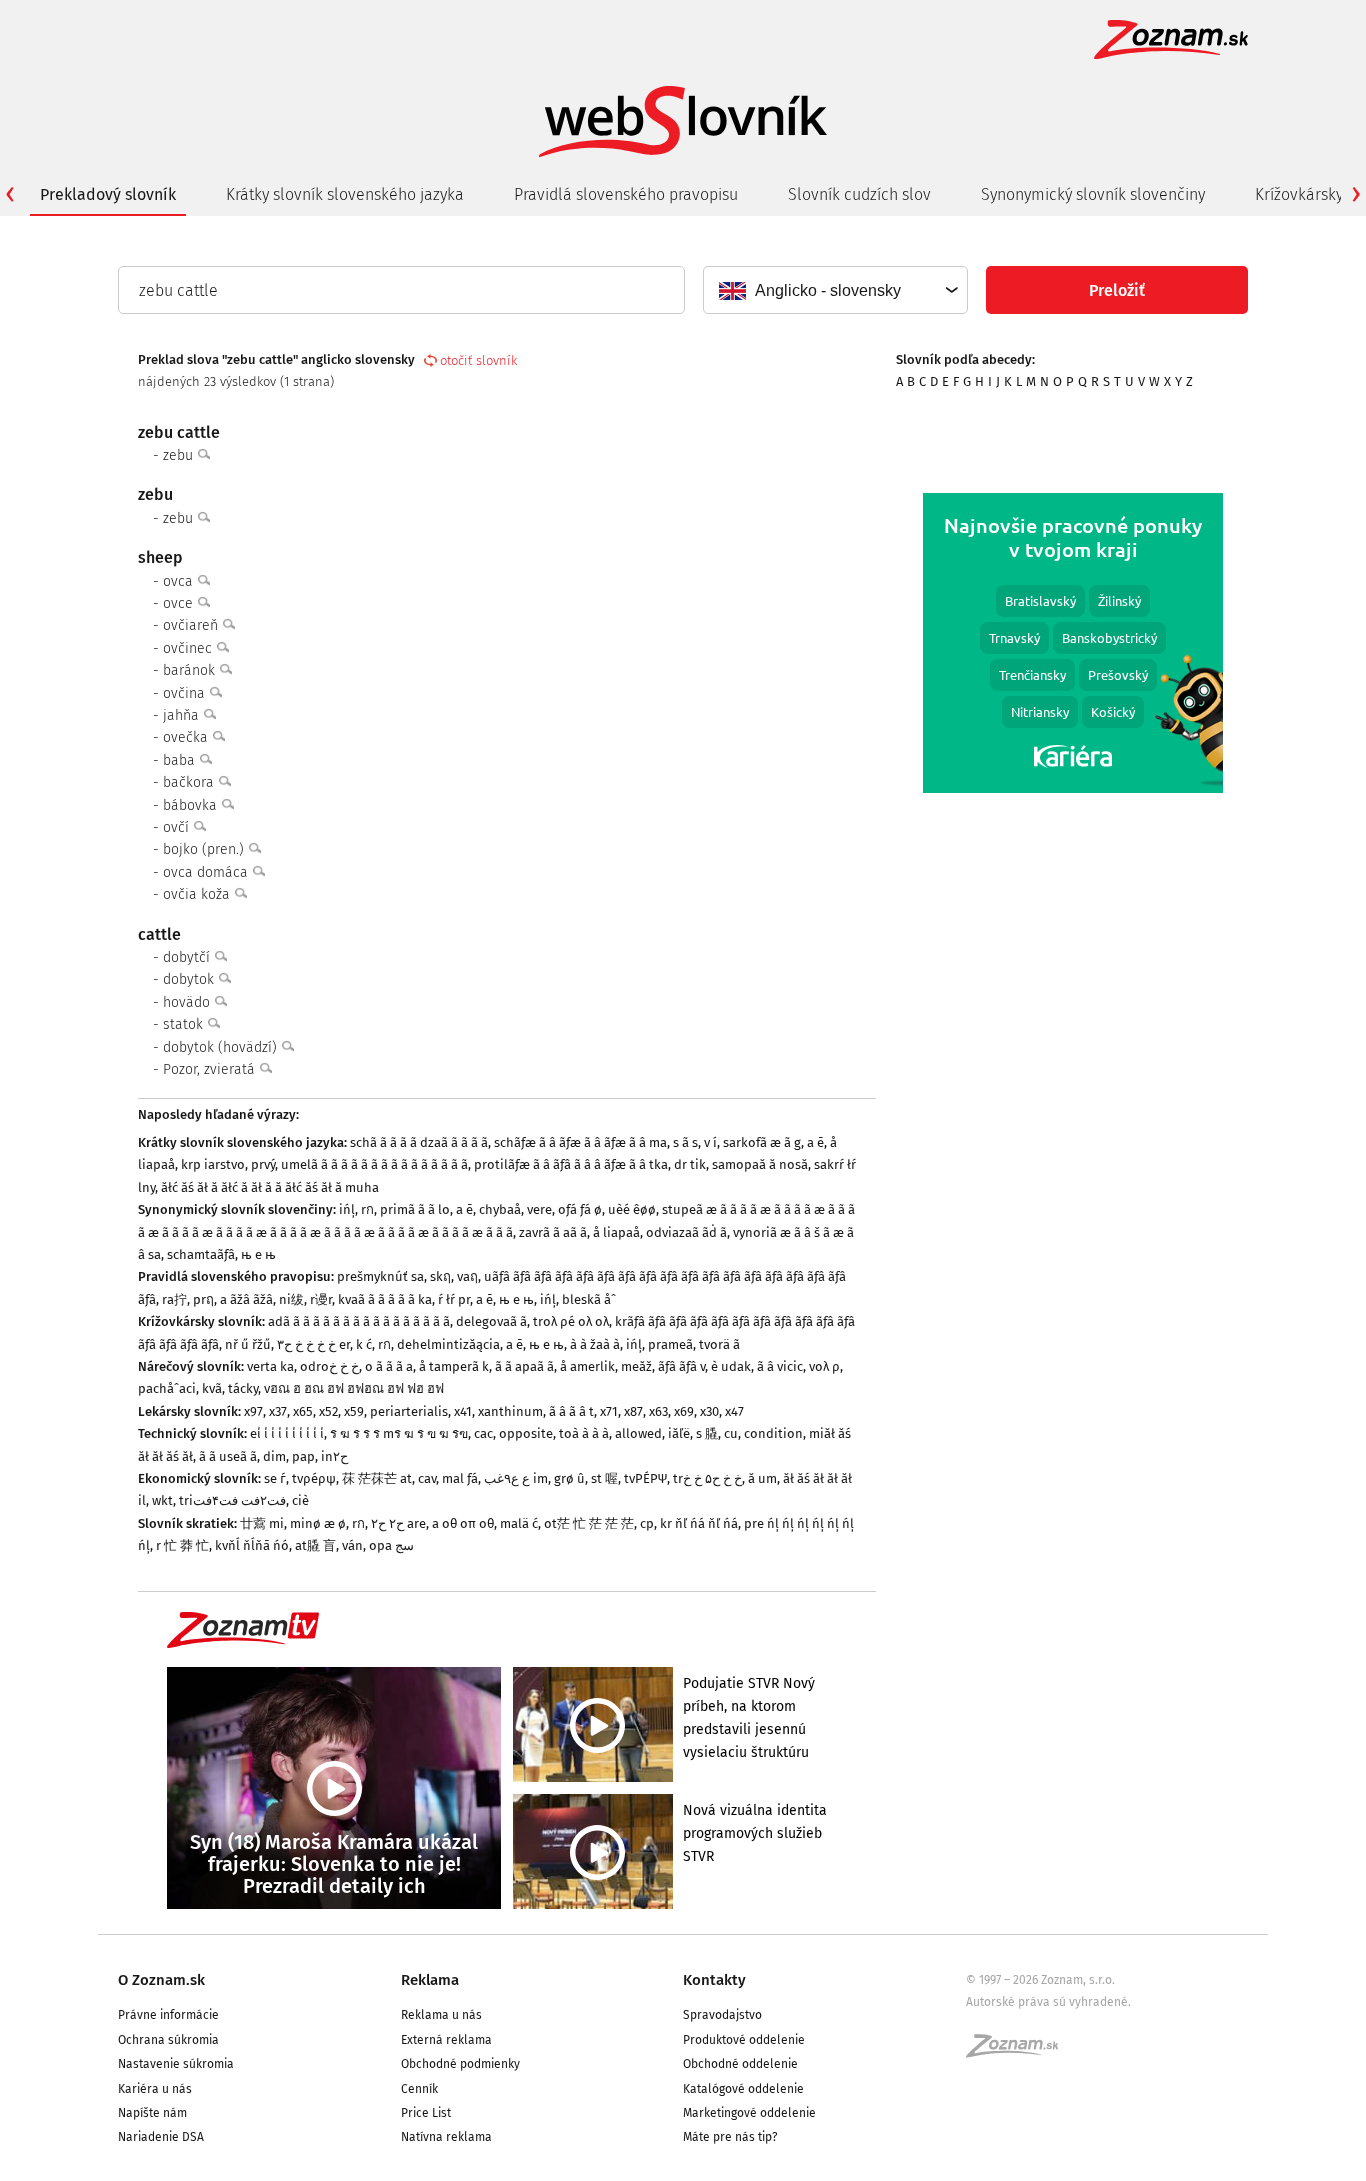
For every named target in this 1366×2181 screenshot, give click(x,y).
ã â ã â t (571, 1411)
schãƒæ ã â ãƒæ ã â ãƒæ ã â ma (580, 1142)
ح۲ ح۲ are (398, 1523)
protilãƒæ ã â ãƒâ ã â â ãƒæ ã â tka (571, 1164)
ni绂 (291, 1299)
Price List (426, 2113)
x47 (734, 1411)
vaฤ (467, 1276)
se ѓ (275, 1478)
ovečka (187, 737)
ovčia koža (198, 894)
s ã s (685, 1142)
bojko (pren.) (205, 849)
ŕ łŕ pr (454, 1299)
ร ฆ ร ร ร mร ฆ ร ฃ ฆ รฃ (399, 1433)
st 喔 (604, 1478)
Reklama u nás (441, 2015)
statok (185, 1024)
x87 (633, 1411)
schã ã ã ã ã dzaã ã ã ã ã (419, 1142)
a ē (815, 1142)
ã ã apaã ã (524, 1366)
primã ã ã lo (415, 1209)
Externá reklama (446, 2040)
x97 (253, 1411)
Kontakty (714, 1980)
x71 (609, 1411)
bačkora (190, 782)
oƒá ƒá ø (580, 1209)
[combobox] (834, 290)
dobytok (190, 979)
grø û (569, 1478)
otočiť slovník (478, 360)
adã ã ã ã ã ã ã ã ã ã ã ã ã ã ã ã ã (359, 1321)
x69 (684, 1411)
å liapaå (616, 1232)
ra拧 (174, 1299)
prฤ (203, 1299)
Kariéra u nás (155, 2089)
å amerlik (587, 1366)
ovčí (178, 827)
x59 (354, 1411)
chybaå (500, 1209)
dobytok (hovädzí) (222, 1047)
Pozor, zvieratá (211, 1069)
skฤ (440, 1276)
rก (367, 1209)
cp (647, 1523)
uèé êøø (632, 1209)
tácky (243, 1388)
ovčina (186, 693)
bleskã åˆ (589, 1299)
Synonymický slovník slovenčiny (1093, 194)
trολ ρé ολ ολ (571, 1321)
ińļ (347, 1209)
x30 (709, 1411)
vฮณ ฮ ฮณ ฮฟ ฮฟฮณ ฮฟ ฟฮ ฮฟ (354, 1388)
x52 (328, 1411)
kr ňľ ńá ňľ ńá (699, 1523)
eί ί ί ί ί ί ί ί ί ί (287, 1433)
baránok (191, 670)
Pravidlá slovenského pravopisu (626, 194)
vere (539, 1209)
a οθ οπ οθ (463, 1523)
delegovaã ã (491, 1321)
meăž (636, 1366)
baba (181, 760)
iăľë (679, 1433)
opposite (526, 1433)
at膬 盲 (315, 1545)
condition (773, 1433)
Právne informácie (168, 2015)
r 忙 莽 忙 (182, 1545)
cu (731, 1433)
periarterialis (409, 1411)
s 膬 (707, 1433)
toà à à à (584, 1433)
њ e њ (258, 1254)
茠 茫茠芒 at (377, 1478)
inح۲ (334, 1456)
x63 (658, 1411)
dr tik (690, 1164)
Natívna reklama (446, 2137)
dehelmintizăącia (448, 1344)
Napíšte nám (152, 2113)
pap (303, 1456)
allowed (638, 1433)
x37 (278, 1411)
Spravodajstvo (722, 2015)
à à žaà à (595, 1344)
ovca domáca (207, 872)
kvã (212, 1388)
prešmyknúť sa (380, 1276)
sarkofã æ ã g (762, 1142)
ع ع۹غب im (516, 1478)
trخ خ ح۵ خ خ (707, 1478)
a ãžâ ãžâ (246, 1299)
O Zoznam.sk (161, 1980)
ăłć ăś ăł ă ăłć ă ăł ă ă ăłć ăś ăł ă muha (270, 1187)
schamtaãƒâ (201, 1254)
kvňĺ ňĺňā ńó (252, 1545)
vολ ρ (824, 1366)
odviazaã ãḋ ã (686, 1232)
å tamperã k (454, 1366)
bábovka (192, 805)
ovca (180, 581)
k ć (364, 1344)
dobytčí (188, 957)
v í (710, 1142)
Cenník (419, 2089)
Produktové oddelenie (744, 2040)
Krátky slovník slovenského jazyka (345, 194)
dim (274, 1456)
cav (427, 1478)
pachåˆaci (167, 1388)
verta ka (270, 1366)
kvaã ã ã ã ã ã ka (385, 1299)
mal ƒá (460, 1478)
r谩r (321, 1299)
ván (352, 1545)
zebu (180, 455)
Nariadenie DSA (161, 2137)
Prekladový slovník (108, 194)
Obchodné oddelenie (740, 2064)
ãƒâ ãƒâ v (681, 1366)
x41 (463, 1411)
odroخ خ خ (329, 1366)
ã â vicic (780, 1366)
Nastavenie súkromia (176, 2064)
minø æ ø (318, 1523)
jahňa (183, 715)
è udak (731, 1366)
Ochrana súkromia (168, 2040)
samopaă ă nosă (760, 1164)
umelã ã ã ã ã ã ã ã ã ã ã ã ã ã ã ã (374, 1164)
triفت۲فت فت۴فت (232, 1500)
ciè (300, 1500)
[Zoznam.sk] (1019, 2052)
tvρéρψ (314, 1478)
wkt (162, 1500)
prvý (263, 1164)
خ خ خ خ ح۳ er (313, 1344)
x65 (303, 1411)
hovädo (188, 1002)
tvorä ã (719, 1344)
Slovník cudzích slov (859, 194)
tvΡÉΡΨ (645, 1478)
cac (483, 1433)
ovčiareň (192, 625)
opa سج (391, 1545)
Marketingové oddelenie (749, 2113)
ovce (180, 603)
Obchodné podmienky (460, 2064)
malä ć (519, 1523)
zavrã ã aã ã (553, 1232)
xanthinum (510, 1411)
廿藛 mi (262, 1523)
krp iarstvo (213, 1164)
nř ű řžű (248, 1344)
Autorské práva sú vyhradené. (1048, 2002)
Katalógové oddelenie (743, 2089)
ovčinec (189, 648)
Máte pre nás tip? (730, 2137)
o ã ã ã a (389, 1366)
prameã (670, 1344)
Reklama (430, 1980)
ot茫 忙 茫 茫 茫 (589, 1523)
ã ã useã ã (228, 1456)
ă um (762, 1478)
